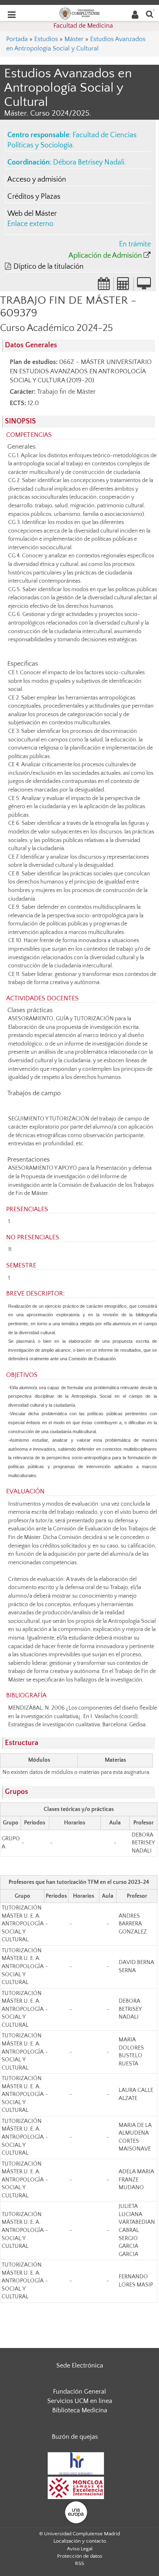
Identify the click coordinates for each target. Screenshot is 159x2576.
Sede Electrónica (80, 2366)
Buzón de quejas (75, 2437)
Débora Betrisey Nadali (89, 162)
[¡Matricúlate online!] (144, 286)
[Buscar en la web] (150, 14)
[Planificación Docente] (104, 286)
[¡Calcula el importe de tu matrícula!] (124, 286)
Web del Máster (32, 214)
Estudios (46, 39)
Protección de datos (80, 2556)
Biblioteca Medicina (80, 2410)
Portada (17, 39)
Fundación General (79, 2392)
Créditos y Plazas (34, 197)
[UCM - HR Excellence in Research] (76, 2463)
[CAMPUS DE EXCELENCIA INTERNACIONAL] (76, 2487)
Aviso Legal (80, 2549)
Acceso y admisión (37, 180)
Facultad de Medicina (83, 26)
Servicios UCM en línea (80, 2401)
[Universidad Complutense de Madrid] (79, 13)
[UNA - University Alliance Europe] (76, 2512)
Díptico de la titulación (49, 267)
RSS (79, 2563)
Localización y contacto (80, 2541)
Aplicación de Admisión (105, 256)
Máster (74, 39)
